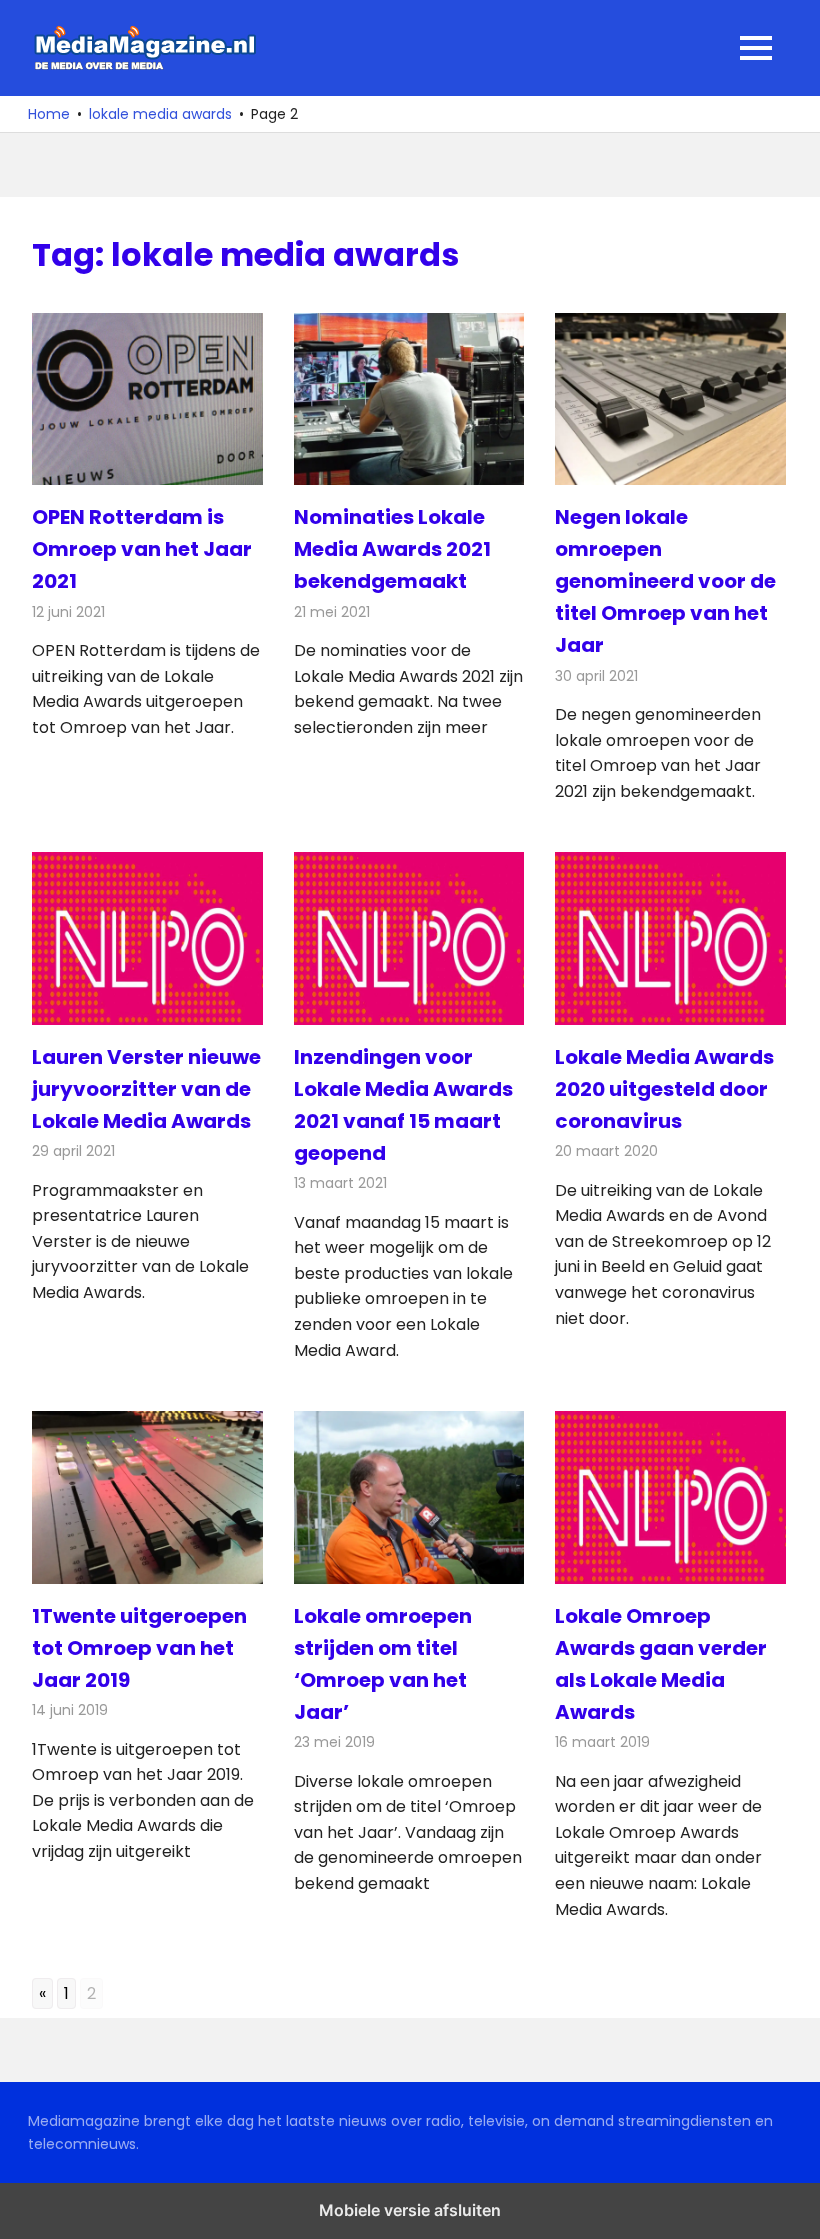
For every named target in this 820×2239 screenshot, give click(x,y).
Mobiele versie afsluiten (410, 2210)
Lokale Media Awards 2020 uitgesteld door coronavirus (664, 1089)
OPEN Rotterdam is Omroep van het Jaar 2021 (142, 549)
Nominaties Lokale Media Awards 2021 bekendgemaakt (392, 549)
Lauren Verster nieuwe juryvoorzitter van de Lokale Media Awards (146, 1089)
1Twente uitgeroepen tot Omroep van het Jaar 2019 (139, 1648)
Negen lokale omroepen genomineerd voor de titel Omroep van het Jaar (665, 581)
